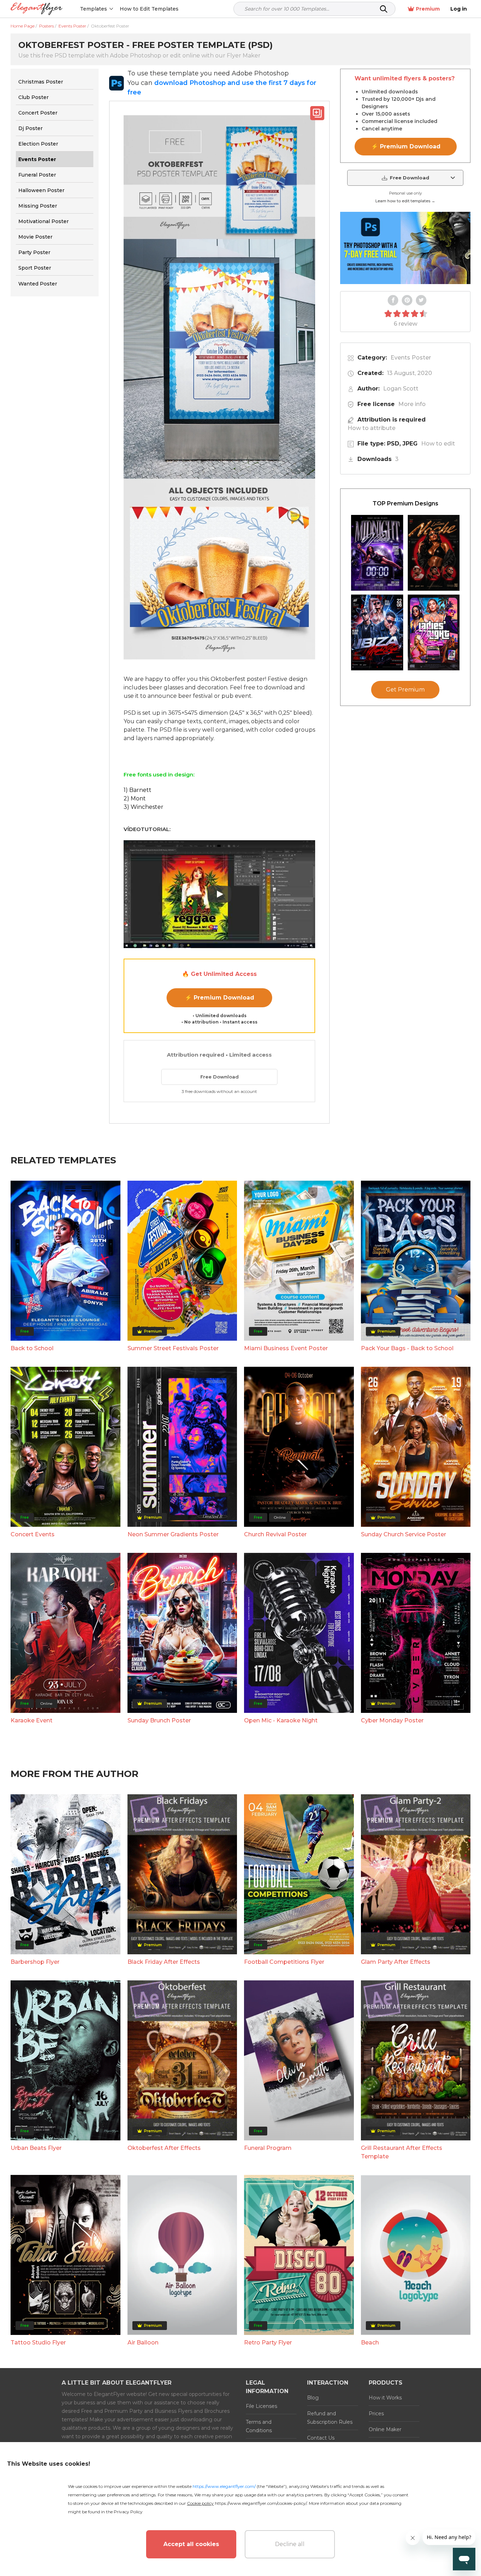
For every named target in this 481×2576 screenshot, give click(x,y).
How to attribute (371, 428)
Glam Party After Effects (396, 1962)
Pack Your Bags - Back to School (407, 1348)
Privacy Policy (128, 2512)
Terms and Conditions (259, 2426)
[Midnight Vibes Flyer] (377, 553)
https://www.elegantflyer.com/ (224, 2486)
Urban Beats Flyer (36, 2148)
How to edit (438, 444)
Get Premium (405, 690)
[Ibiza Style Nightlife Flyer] (377, 632)
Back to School (32, 1348)
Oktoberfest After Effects (164, 2148)
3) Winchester (143, 807)
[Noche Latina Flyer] (434, 553)
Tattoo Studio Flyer (38, 2343)
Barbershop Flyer (35, 1962)
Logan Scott (401, 389)
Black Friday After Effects (164, 1962)
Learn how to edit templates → (405, 201)
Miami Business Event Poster (286, 1348)
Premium (428, 9)
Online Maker (385, 2429)
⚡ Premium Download (220, 998)
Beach (370, 2343)
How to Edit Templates (149, 9)
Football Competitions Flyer (284, 1962)
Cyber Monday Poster (392, 1720)
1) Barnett (138, 790)
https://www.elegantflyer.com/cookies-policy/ (261, 2503)
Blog (313, 2398)
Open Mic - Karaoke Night (281, 1720)
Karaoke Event (32, 1720)
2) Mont (135, 798)
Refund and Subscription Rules (330, 2418)
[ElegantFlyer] (36, 9)
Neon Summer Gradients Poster (173, 1534)
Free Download (220, 1077)
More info (412, 404)
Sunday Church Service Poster (404, 1534)
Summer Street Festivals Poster (173, 1348)
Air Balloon (143, 2343)
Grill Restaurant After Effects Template (402, 2152)
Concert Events (33, 1534)
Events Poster (411, 358)
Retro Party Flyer (268, 2343)
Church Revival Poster (275, 1534)
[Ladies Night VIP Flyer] (434, 632)
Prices (376, 2414)
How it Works (385, 2398)
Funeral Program (268, 2148)
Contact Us (321, 2438)
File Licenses (261, 2406)
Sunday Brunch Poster (159, 1720)
